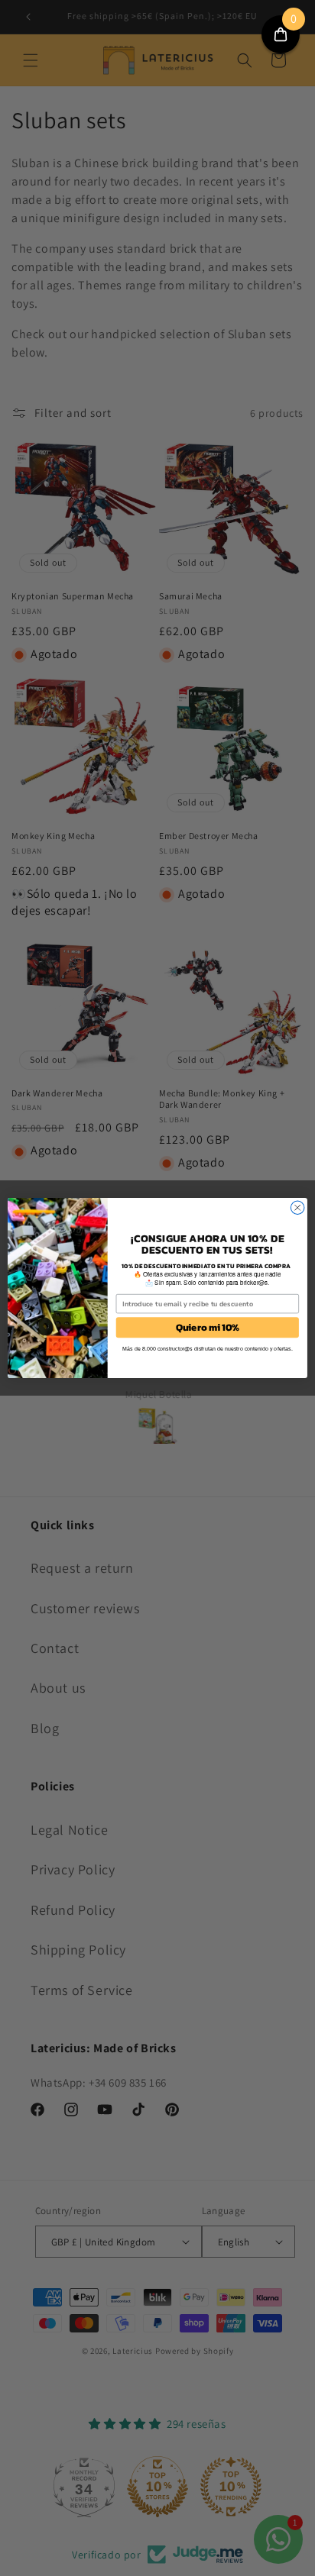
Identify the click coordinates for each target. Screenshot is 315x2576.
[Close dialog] (297, 1208)
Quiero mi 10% (208, 1327)
